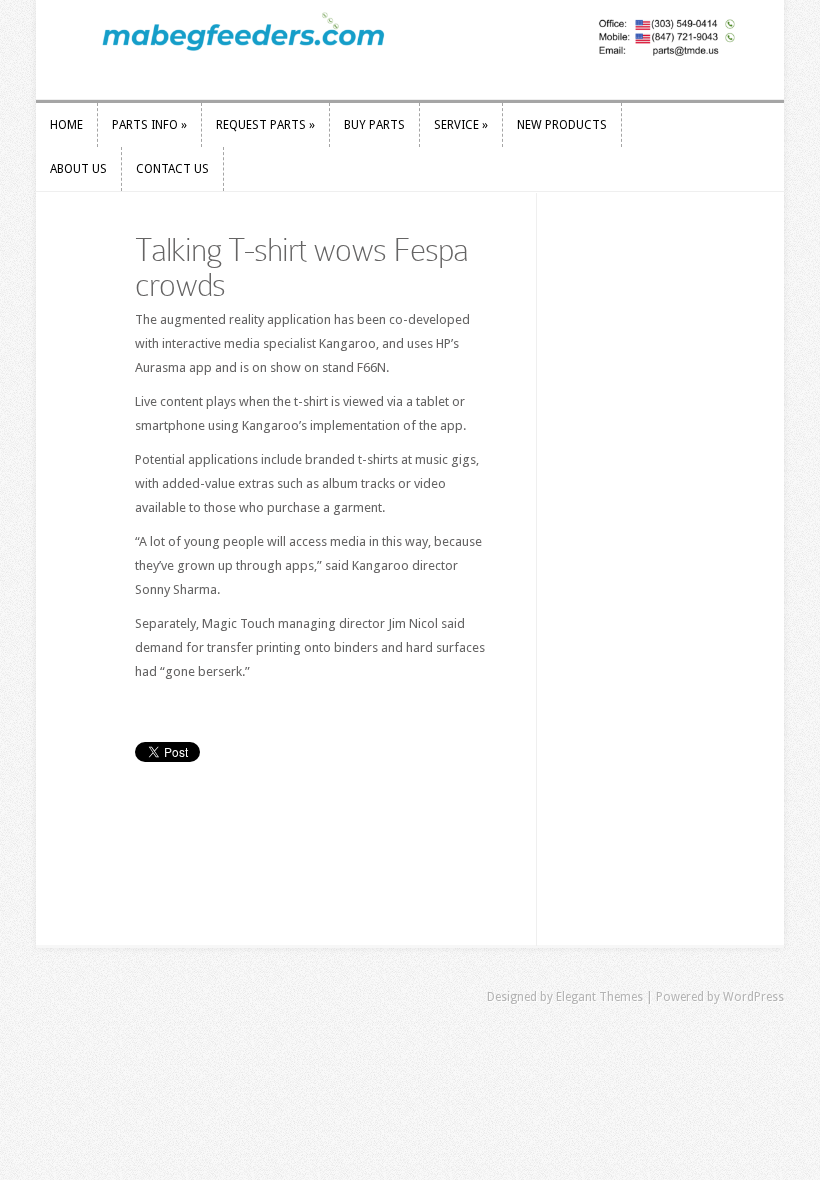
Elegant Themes (599, 997)
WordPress (753, 997)
